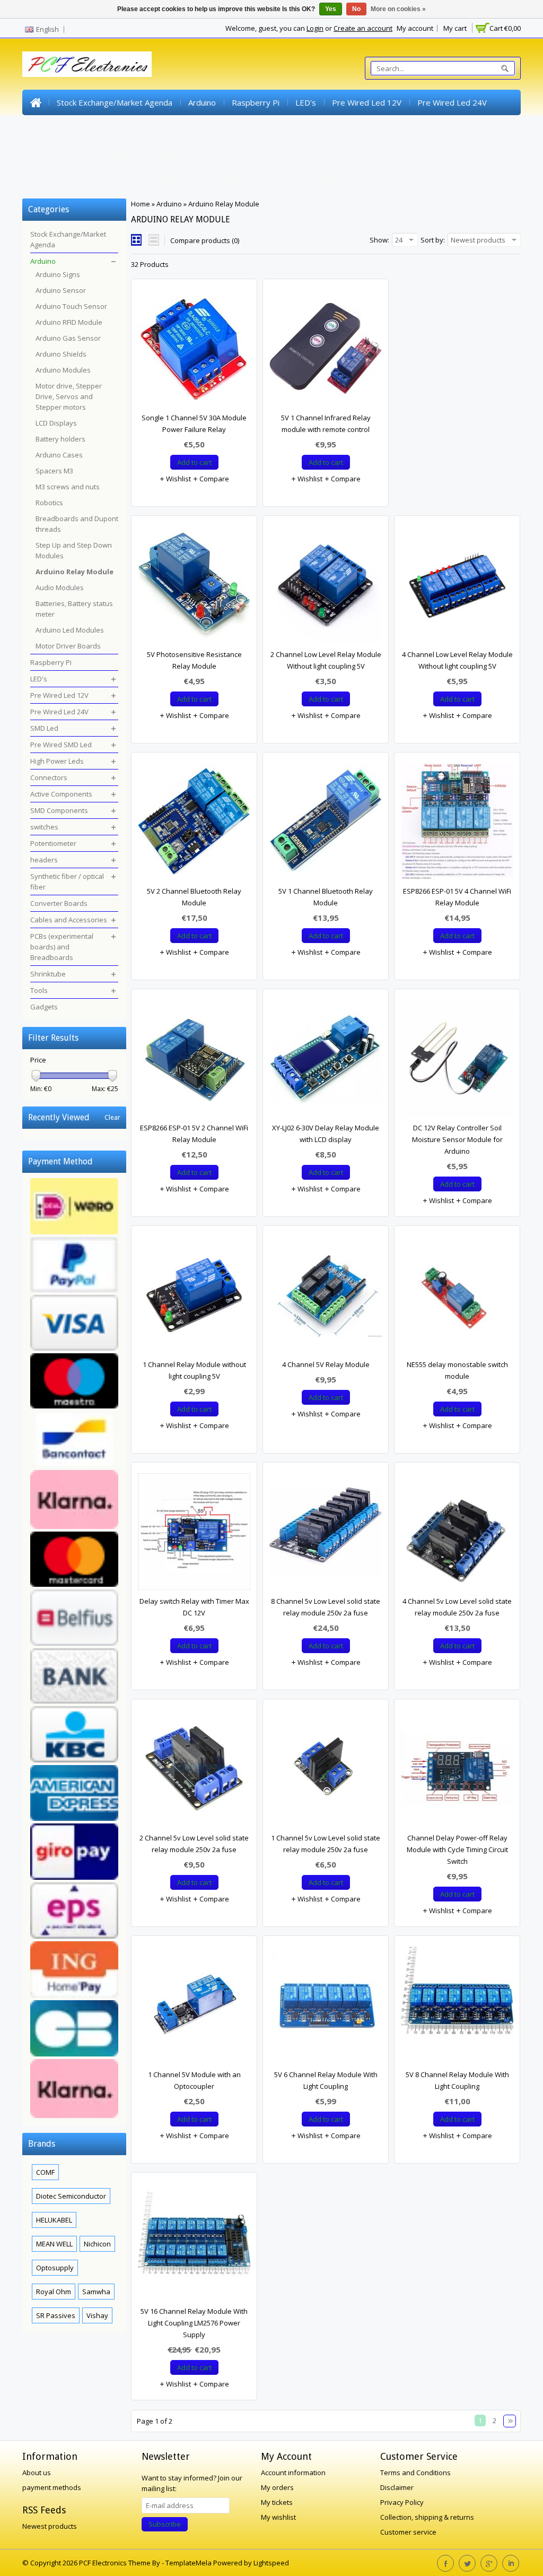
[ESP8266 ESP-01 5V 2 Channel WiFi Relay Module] (194, 1061)
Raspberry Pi (256, 102)
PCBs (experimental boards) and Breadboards (115, 179)
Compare (213, 479)
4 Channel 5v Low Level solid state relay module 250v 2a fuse (457, 1607)
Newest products (50, 2526)
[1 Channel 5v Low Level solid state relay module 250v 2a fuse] (326, 1771)
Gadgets (323, 179)
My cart (455, 28)
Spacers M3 (54, 471)
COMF (45, 2172)
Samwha (96, 2292)
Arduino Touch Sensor (71, 306)
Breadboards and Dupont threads (77, 524)
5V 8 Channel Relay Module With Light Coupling (457, 2080)
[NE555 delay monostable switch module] (457, 1298)
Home (36, 102)
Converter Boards (305, 153)
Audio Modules (60, 587)
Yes (331, 9)
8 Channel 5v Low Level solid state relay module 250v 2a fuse (326, 1607)
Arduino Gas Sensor (68, 338)
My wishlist (278, 2517)
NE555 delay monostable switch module (457, 1370)
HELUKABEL (54, 2220)
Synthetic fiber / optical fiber (203, 153)
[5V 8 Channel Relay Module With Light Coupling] (457, 2008)
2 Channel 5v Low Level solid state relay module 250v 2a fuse (194, 1844)
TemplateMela (189, 2563)
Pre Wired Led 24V (452, 102)
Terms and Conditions (415, 2473)
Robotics (49, 503)
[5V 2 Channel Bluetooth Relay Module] (194, 824)
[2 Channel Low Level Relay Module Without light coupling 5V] (326, 587)
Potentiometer (58, 153)
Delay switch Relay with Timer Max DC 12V (194, 1607)
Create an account (363, 28)
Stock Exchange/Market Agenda (115, 102)
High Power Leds (199, 128)
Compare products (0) (205, 240)
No (356, 9)
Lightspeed (271, 2563)
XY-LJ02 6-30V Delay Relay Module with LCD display (326, 1134)
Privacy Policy (402, 2502)
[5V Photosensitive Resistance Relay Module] (194, 587)
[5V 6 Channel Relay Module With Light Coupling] (326, 2008)
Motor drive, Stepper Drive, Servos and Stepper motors (69, 396)
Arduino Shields (61, 354)
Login (315, 28)
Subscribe (165, 2524)
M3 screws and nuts (68, 487)
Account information (293, 2473)
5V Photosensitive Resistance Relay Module (194, 660)
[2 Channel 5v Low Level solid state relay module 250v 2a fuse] (194, 1771)
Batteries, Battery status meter (74, 609)
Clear (112, 1117)
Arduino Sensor (61, 290)
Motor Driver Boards (68, 646)
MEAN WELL (54, 2244)
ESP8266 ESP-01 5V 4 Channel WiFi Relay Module (457, 897)
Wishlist (178, 479)
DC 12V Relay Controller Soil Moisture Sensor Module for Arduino (457, 1139)
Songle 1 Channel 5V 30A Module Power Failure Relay (194, 423)
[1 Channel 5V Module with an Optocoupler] (194, 2008)
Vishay (97, 2315)
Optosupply (55, 2268)
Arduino (202, 102)
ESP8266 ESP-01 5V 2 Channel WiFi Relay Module (194, 1134)
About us (37, 2473)
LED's (306, 102)
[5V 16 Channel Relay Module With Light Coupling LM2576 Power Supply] (194, 2244)
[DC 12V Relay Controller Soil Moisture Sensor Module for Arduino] (457, 1061)
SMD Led (47, 128)
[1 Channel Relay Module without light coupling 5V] (194, 1298)
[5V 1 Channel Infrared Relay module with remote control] (326, 351)
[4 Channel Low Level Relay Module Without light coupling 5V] (457, 587)
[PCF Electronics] (87, 64)
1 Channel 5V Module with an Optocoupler (194, 2080)
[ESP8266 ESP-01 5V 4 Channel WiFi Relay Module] (457, 824)
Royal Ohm (54, 2292)
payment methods (52, 2487)
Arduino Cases (59, 455)
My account (415, 28)
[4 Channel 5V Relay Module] (326, 1298)
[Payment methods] (74, 1649)
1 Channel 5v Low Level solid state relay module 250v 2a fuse (326, 1844)
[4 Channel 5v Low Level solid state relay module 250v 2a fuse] (457, 1534)
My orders (277, 2487)
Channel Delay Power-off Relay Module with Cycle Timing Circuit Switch (457, 1849)
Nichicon (97, 2244)
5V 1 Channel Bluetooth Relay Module (326, 897)
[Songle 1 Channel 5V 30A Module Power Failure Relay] (194, 351)
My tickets (277, 2502)
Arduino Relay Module (224, 204)
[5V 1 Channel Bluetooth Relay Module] (326, 824)
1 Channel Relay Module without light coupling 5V (194, 1370)
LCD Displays (56, 423)
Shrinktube (235, 179)
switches (489, 128)
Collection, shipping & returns (427, 2517)
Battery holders (60, 439)
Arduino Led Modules (70, 630)
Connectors (268, 128)
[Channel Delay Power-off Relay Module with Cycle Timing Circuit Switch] (457, 1771)
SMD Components (424, 128)
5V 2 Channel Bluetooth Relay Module (194, 897)
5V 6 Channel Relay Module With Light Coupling (326, 2080)
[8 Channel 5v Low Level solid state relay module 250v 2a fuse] (326, 1534)
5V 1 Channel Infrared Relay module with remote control (326, 423)
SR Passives (56, 2315)
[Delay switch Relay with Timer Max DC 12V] (194, 1534)
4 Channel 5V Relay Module (326, 1364)
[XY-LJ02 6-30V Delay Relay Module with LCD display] (326, 1061)
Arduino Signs (58, 274)
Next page (510, 2421)
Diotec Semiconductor (71, 2196)
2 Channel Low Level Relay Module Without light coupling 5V (326, 660)
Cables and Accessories (397, 153)
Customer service (408, 2532)
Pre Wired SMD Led (115, 128)
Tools (281, 179)
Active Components (340, 128)
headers (117, 153)
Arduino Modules (63, 370)
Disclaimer (397, 2487)
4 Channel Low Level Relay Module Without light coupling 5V (457, 660)
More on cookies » (398, 9)
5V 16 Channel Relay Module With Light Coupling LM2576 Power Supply (194, 2323)
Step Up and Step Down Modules (74, 550)
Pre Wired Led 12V (367, 102)
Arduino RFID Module (69, 322)
